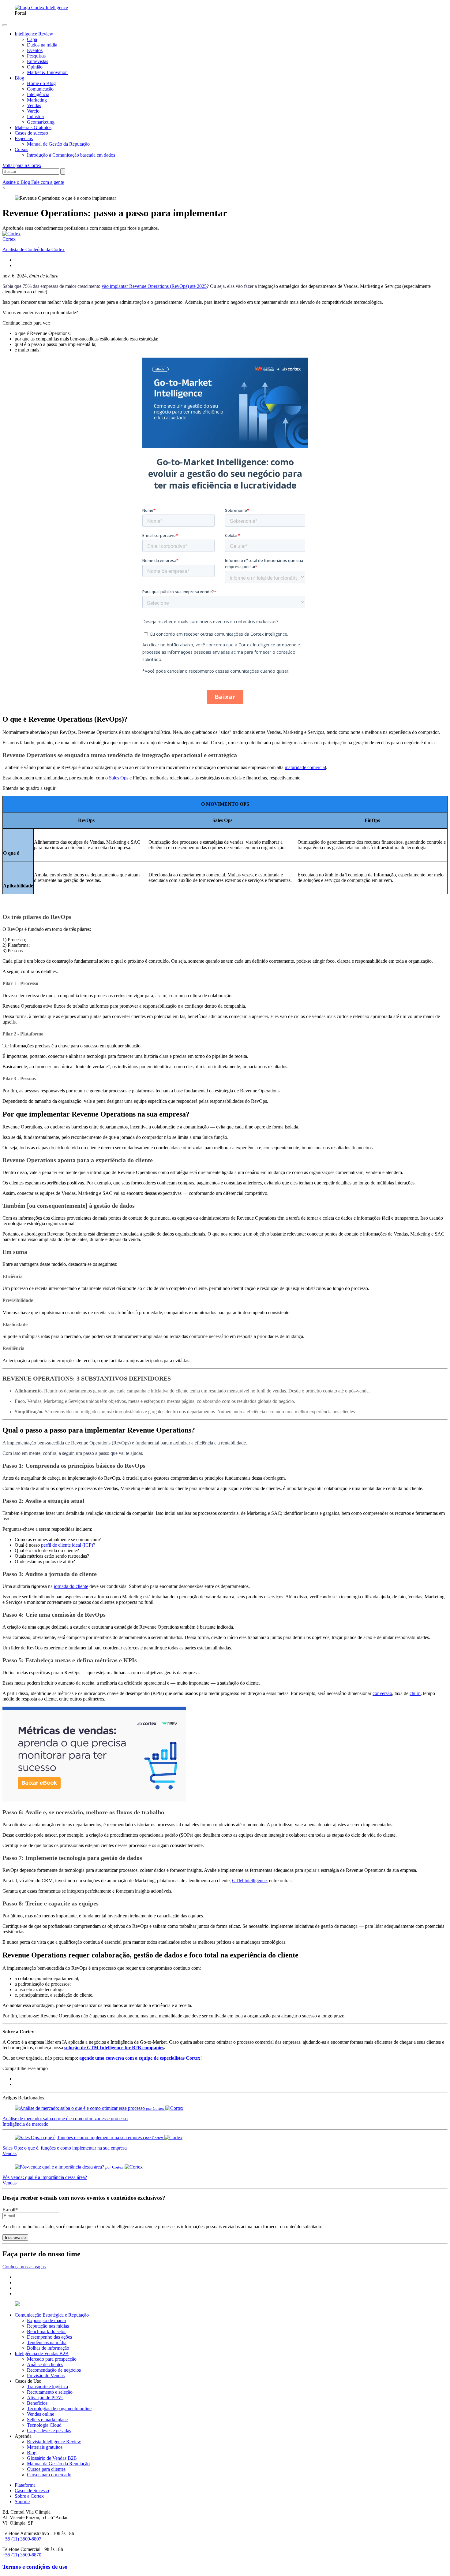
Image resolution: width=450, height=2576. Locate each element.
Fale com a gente (48, 182)
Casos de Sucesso (32, 2491)
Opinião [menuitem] (35, 67)
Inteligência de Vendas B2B (42, 2353)
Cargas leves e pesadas (49, 2431)
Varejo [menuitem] (33, 111)
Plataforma (25, 2485)
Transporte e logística (47, 2386)
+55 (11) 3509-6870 (22, 2555)
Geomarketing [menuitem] (41, 122)
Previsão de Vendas (46, 2375)
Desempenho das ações (49, 2337)
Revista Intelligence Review (54, 2442)
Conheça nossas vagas (24, 2267)
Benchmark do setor (46, 2331)
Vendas (9, 2153)
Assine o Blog (17, 182)
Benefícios (37, 2403)
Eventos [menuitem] (35, 50)
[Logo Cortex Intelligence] (41, 7)
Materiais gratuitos (45, 2447)
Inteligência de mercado (25, 2124)
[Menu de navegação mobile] (5, 25)
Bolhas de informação (48, 2348)
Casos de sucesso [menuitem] (31, 133)
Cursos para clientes (46, 2469)
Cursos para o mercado (49, 2475)
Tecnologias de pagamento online (59, 2409)
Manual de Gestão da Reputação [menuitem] (58, 144)
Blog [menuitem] (19, 78)
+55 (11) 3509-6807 (22, 2539)
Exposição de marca (46, 2320)
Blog (32, 2453)
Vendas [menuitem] (34, 105)
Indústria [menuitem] (35, 116)
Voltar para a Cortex (22, 165)
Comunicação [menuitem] (40, 89)
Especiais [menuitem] (24, 138)
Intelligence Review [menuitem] (34, 34)
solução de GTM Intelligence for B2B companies (114, 2048)
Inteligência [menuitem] (38, 94)
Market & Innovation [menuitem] (47, 72)
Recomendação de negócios (54, 2370)
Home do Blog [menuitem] (41, 83)
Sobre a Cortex (29, 2496)
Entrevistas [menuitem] (37, 61)
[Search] (63, 171)
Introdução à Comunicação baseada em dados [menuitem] (71, 155)
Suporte (22, 2502)
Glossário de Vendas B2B (52, 2458)
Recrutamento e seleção (50, 2392)
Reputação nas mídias (48, 2326)
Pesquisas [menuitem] (36, 56)
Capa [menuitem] (32, 39)
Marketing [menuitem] (37, 100)
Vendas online (41, 2414)
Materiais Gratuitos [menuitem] (33, 127)
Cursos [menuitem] (21, 149)
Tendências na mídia (47, 2342)
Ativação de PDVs (45, 2398)
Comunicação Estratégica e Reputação (52, 2315)
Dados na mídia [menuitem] (42, 45)
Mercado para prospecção (52, 2359)
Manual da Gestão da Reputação (58, 2464)
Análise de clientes (45, 2364)
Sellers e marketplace (47, 2420)
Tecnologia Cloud (44, 2425)
